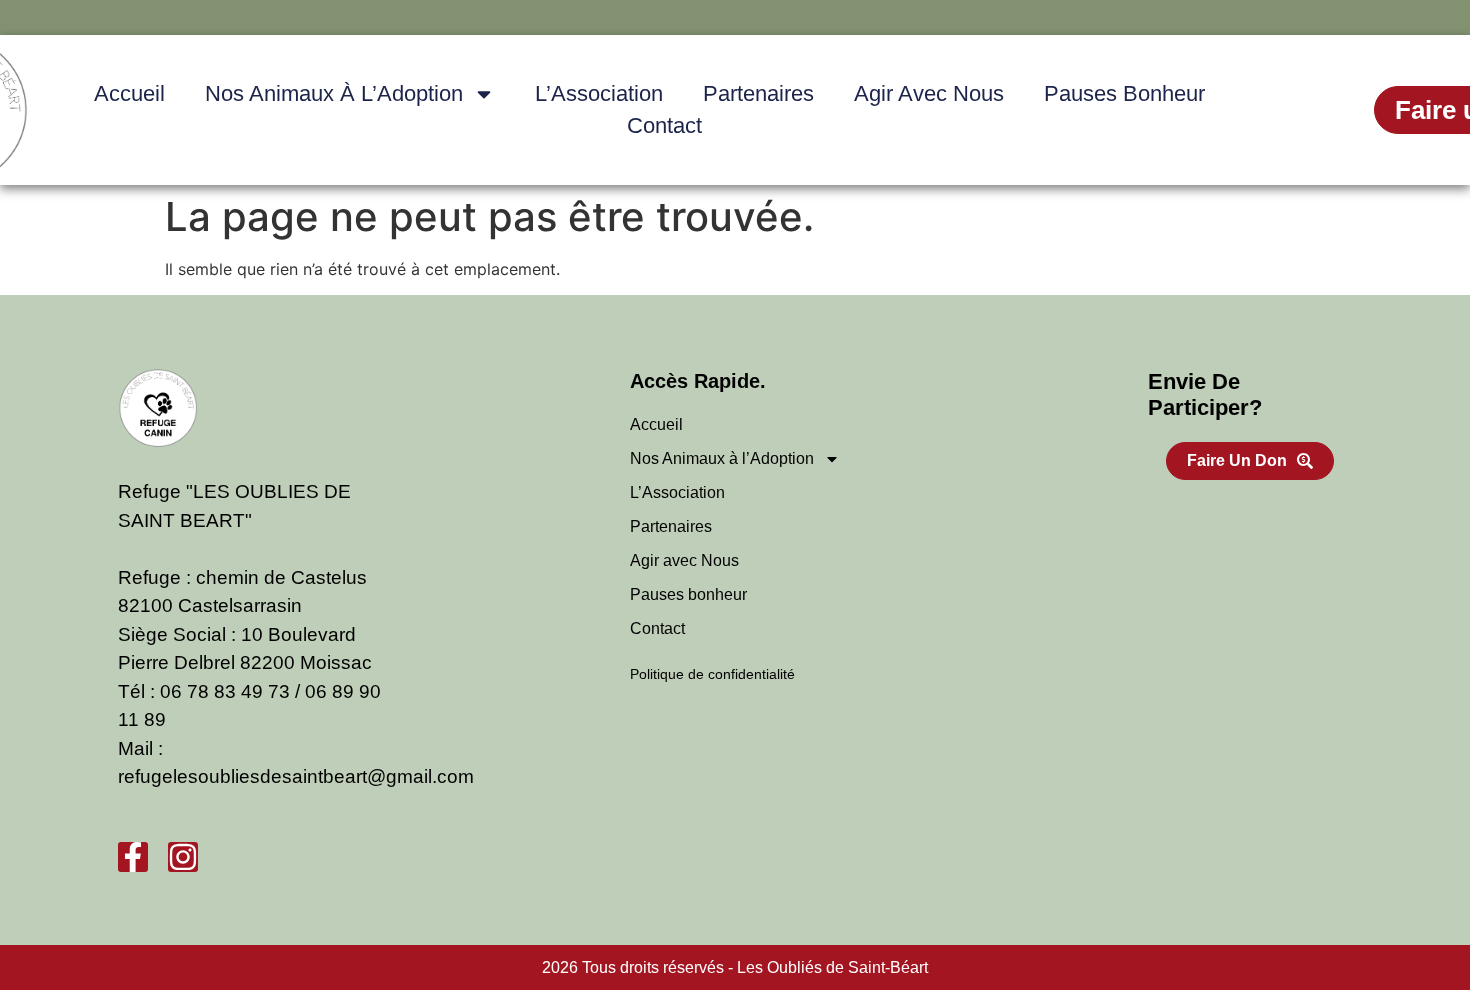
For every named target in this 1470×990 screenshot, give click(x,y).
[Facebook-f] (133, 857)
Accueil (129, 93)
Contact (664, 125)
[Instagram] (183, 857)
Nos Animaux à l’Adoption (334, 93)
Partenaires (758, 93)
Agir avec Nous (929, 93)
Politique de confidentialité (712, 674)
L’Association (599, 93)
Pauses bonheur (1124, 93)
